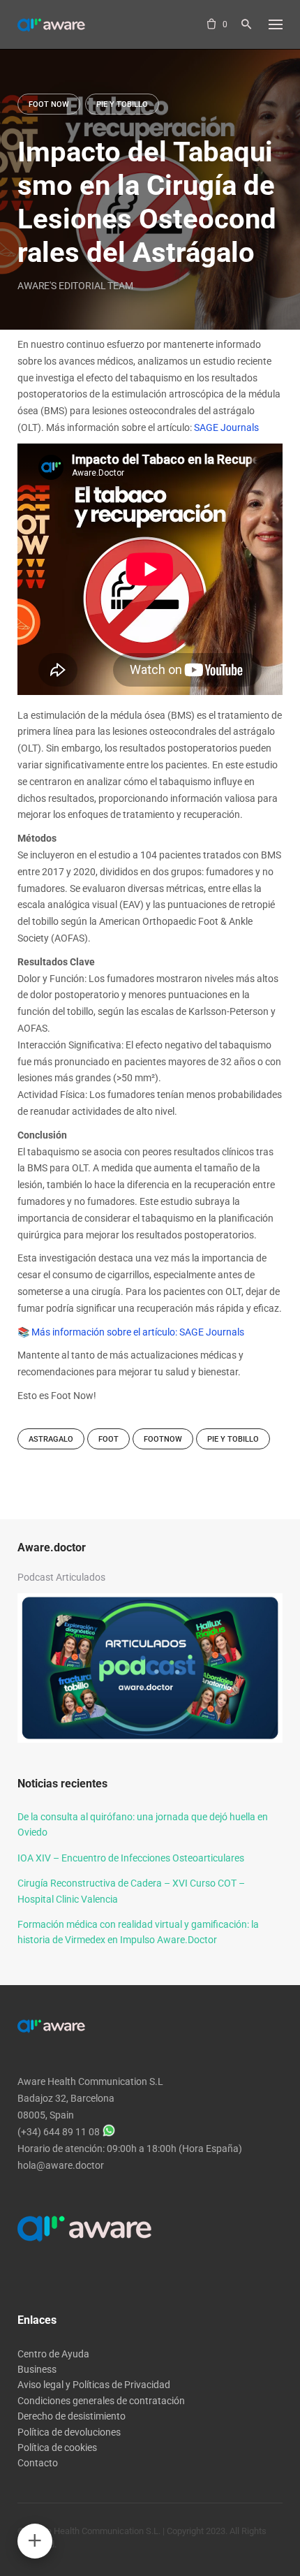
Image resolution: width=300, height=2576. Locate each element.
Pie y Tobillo (122, 104)
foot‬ (108, 1439)
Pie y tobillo (233, 1439)
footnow (163, 1439)
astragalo (51, 1439)
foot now (49, 104)
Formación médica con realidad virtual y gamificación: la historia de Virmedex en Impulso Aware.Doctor (138, 1932)
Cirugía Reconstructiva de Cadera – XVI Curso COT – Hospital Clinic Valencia (131, 1891)
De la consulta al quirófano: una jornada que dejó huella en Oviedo (143, 1824)
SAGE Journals (226, 427)
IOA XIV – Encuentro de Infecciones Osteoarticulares (131, 1858)
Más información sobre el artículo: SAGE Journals (138, 1332)
